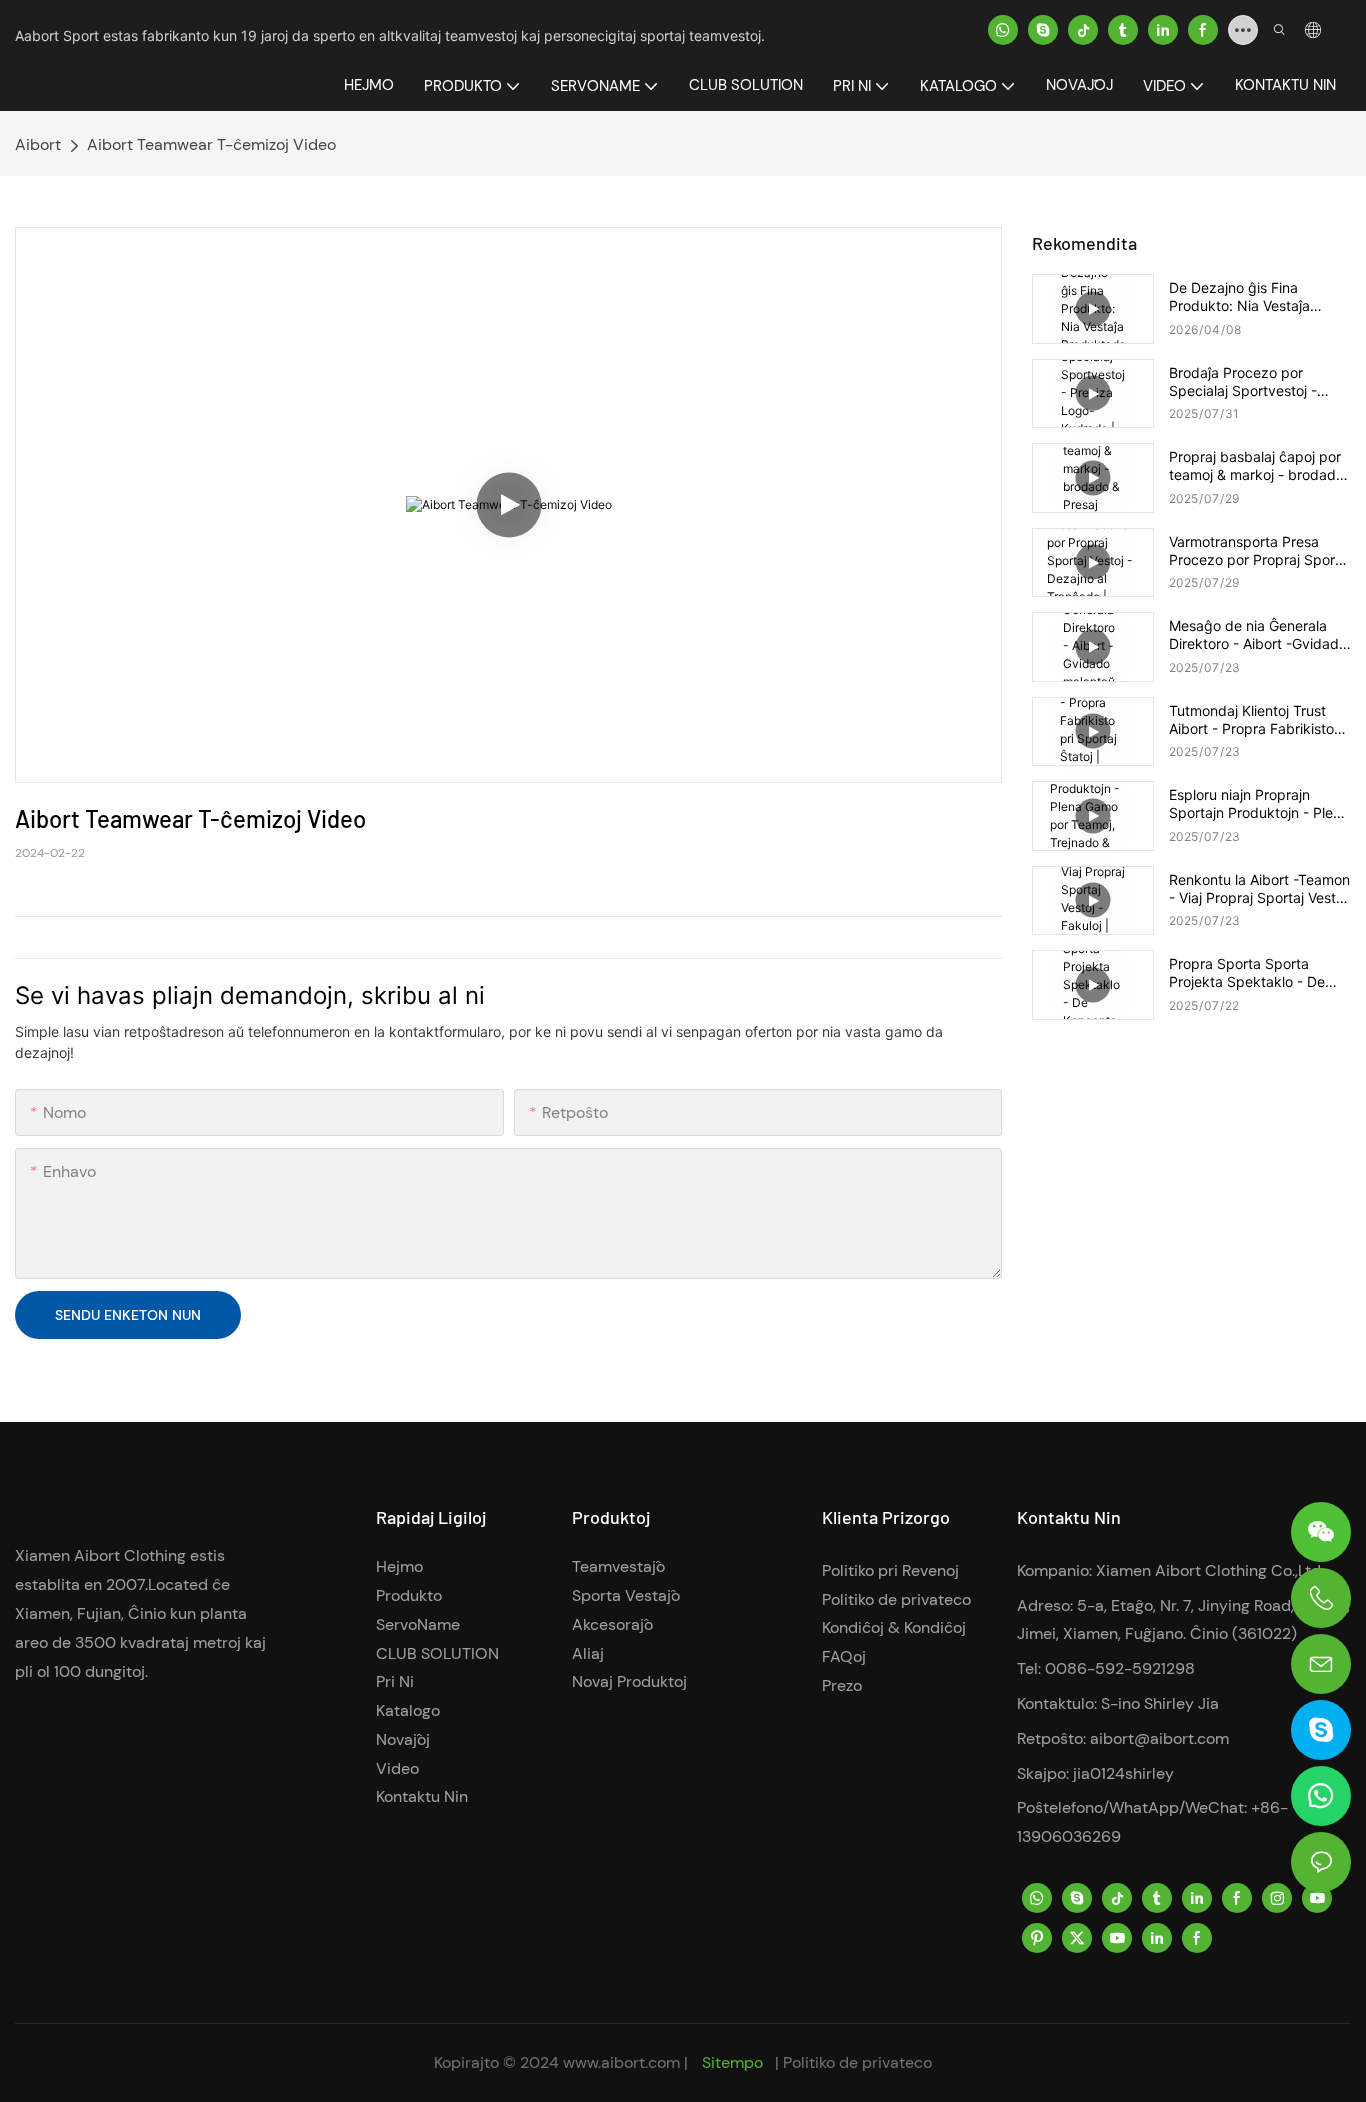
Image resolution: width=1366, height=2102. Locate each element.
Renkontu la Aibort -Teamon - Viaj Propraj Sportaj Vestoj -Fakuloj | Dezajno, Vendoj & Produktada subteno (1259, 889)
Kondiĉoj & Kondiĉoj (894, 1627)
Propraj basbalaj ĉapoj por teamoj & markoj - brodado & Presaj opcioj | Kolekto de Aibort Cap (1258, 466)
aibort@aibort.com (1159, 1738)
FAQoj (844, 1656)
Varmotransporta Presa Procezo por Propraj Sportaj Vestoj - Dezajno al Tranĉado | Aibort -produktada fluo (1260, 551)
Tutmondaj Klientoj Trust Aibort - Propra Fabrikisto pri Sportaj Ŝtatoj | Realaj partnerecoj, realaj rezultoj (1254, 720)
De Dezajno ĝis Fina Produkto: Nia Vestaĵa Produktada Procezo (1239, 297)
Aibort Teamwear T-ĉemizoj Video (211, 144)
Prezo (842, 1685)
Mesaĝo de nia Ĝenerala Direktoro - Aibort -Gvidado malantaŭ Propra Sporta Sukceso (1258, 635)
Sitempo (732, 2062)
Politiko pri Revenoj (890, 1570)
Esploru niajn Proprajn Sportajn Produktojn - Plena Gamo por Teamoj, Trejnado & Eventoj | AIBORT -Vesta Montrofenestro (1259, 804)
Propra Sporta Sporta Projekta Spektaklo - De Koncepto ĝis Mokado (1247, 973)
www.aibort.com (623, 2062)
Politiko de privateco (896, 1599)
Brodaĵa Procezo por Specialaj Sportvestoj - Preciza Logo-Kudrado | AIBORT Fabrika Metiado (1249, 382)
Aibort (38, 144)
